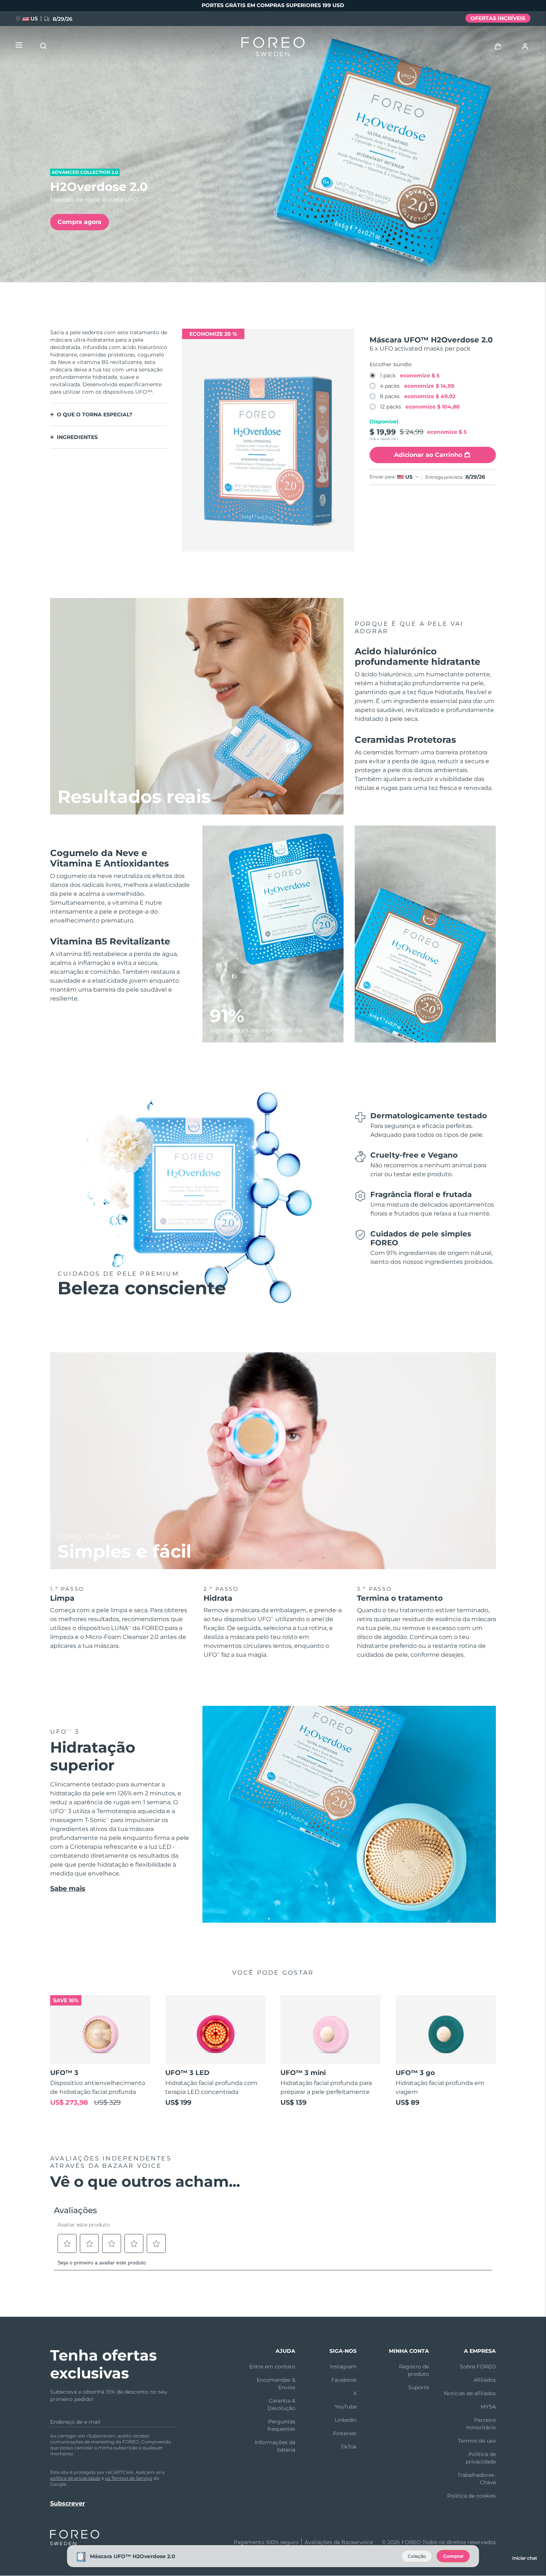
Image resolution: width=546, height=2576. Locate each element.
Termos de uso (477, 2441)
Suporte (419, 2387)
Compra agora (79, 222)
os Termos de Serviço (129, 2478)
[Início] (273, 48)
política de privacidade (75, 2478)
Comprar (453, 2556)
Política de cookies (472, 2496)
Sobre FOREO (478, 2367)
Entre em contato (272, 2367)
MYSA (488, 2407)
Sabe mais (68, 1889)
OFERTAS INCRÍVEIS (498, 18)
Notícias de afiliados (470, 2393)
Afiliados (485, 2380)
